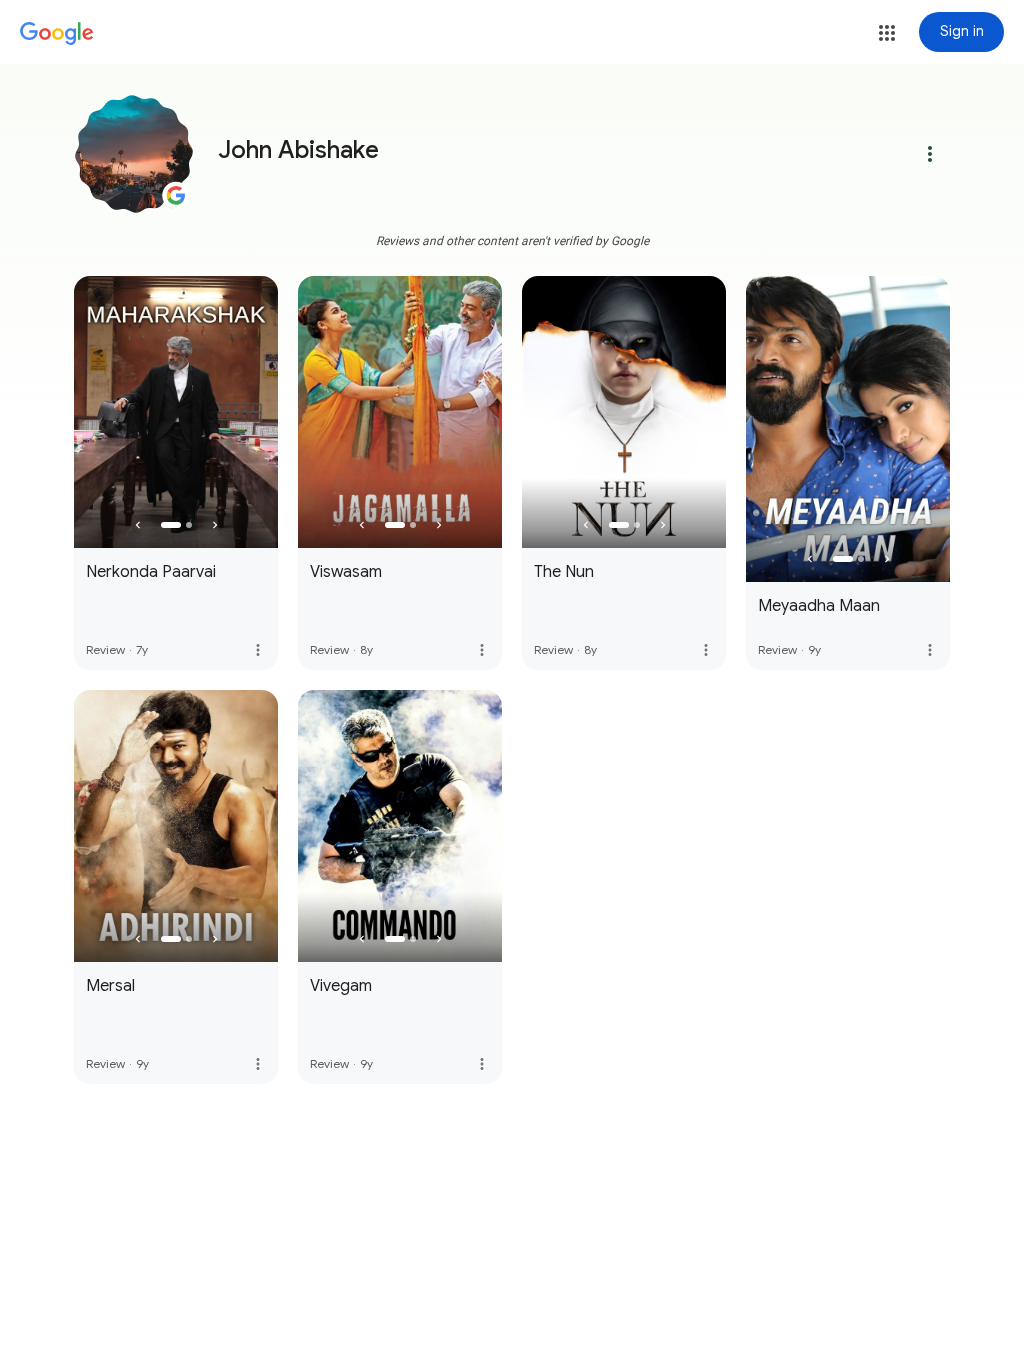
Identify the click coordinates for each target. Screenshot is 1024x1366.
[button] (887, 33)
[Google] (57, 34)
